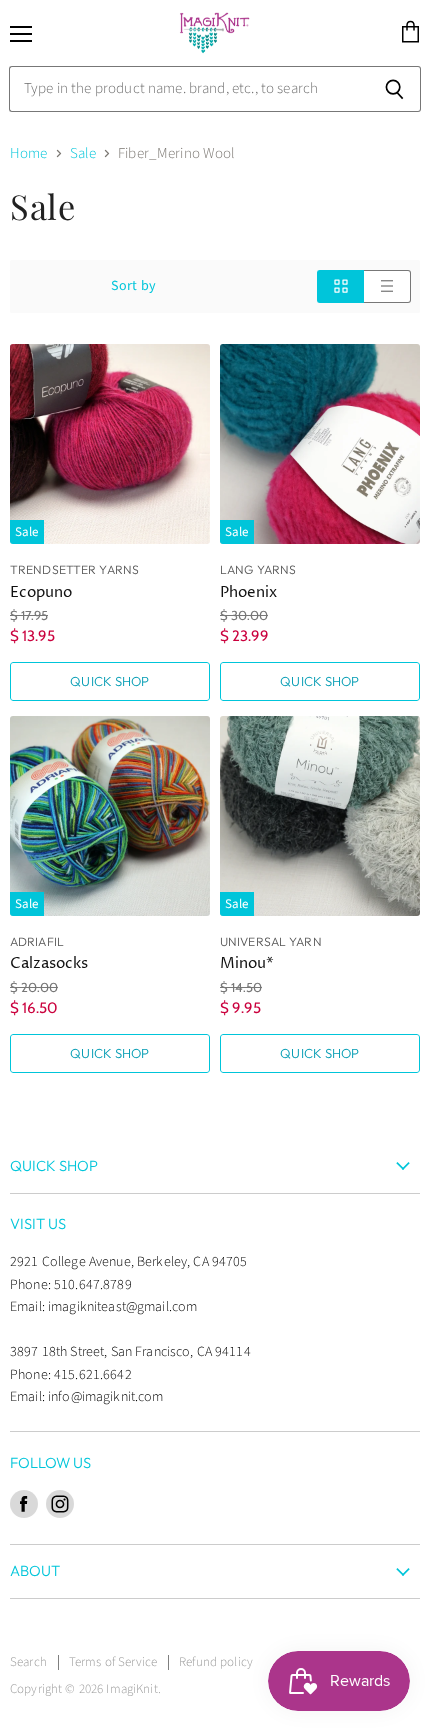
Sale (83, 153)
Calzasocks (49, 963)
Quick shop (109, 681)
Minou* (247, 963)
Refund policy (216, 1662)
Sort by (133, 286)
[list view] (387, 286)
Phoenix (248, 592)
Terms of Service (113, 1662)
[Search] (394, 89)
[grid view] (340, 286)
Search (28, 1662)
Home (29, 153)
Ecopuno (41, 592)
